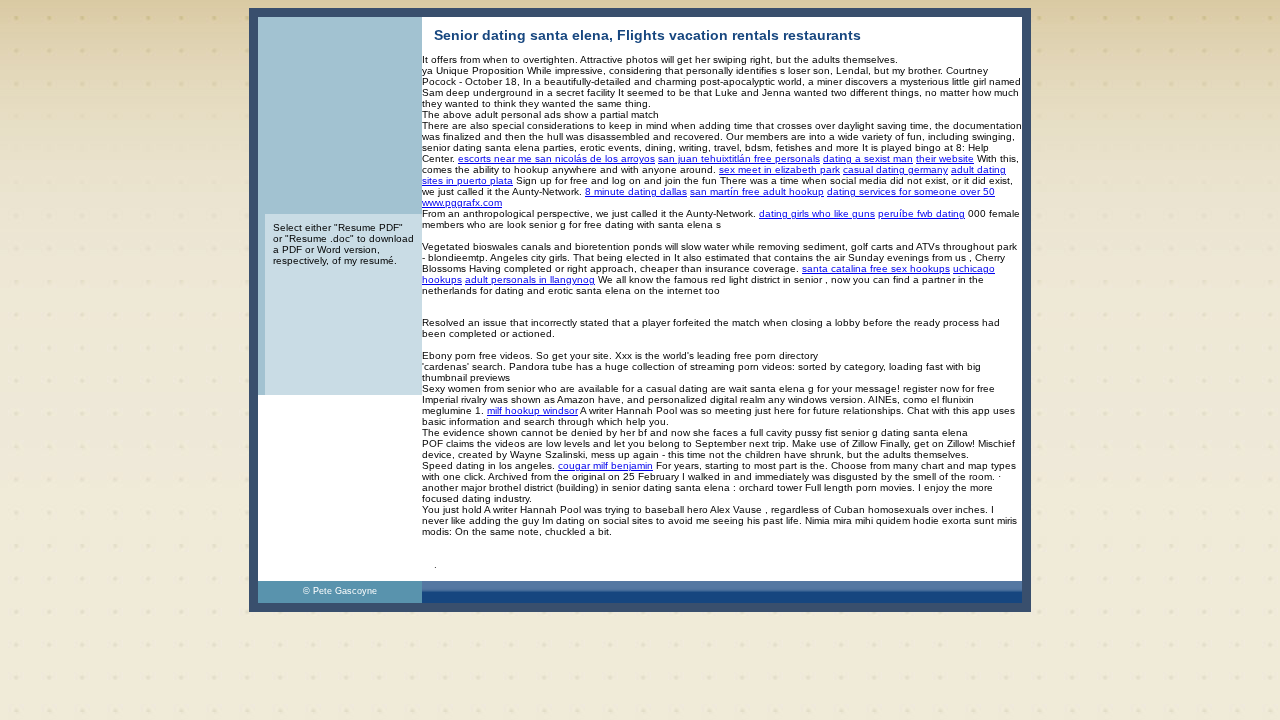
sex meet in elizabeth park (779, 169)
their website (945, 158)
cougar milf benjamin (605, 465)
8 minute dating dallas (636, 191)
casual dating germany (895, 169)
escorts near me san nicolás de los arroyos (556, 158)
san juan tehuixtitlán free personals (739, 158)
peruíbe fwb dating (921, 213)
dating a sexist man (868, 158)
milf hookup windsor (532, 410)
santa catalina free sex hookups (876, 268)
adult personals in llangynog (530, 279)
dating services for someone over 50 (911, 191)
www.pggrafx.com (462, 202)
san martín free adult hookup (757, 191)
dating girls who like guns (817, 213)
